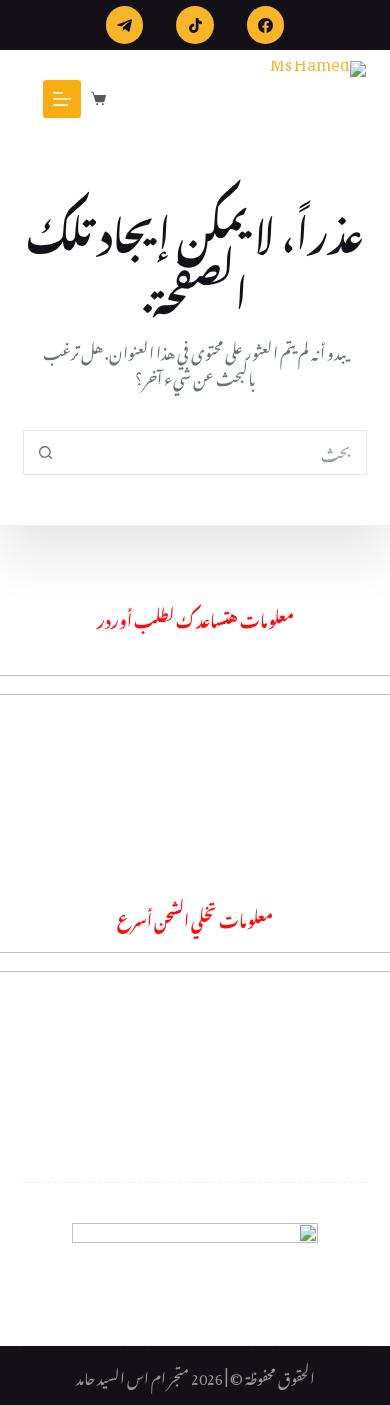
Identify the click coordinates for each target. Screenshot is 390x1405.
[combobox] (216, 452)
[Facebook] (266, 25)
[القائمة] (62, 99)
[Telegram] (125, 25)
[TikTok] (195, 25)
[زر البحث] (45, 452)
